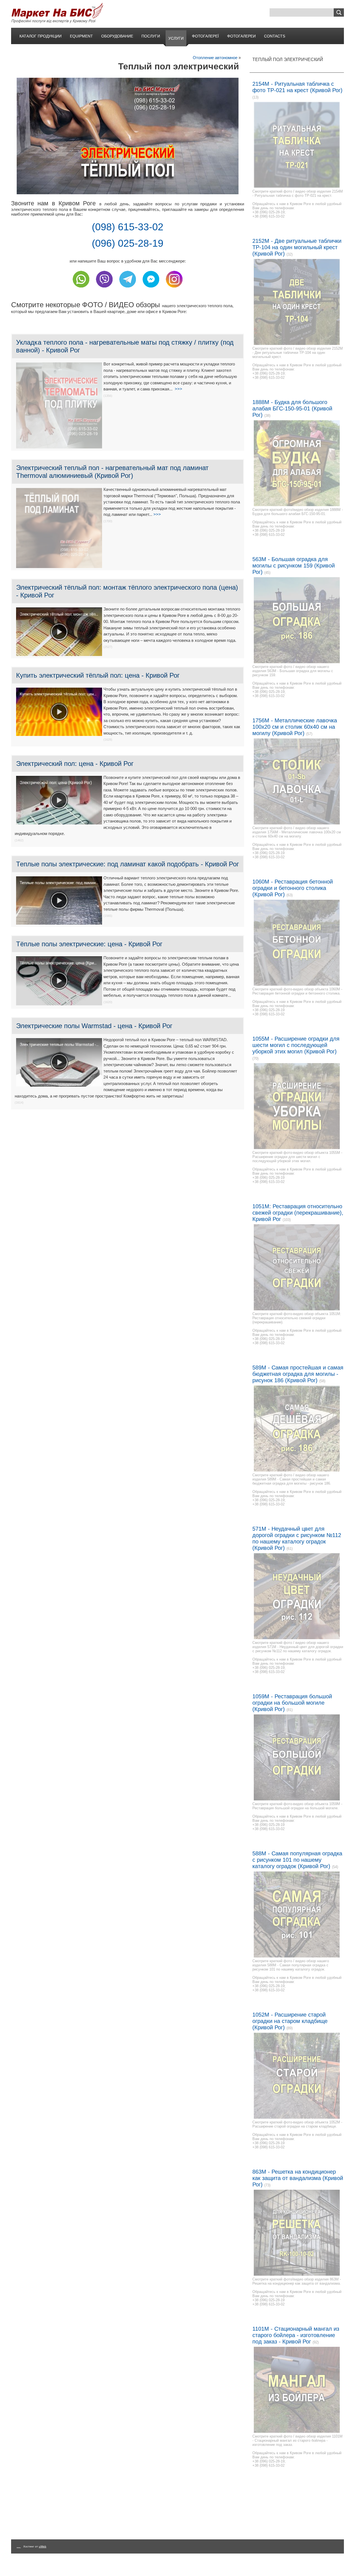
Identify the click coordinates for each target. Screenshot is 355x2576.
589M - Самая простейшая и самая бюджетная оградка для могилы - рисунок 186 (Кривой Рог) (298, 1374)
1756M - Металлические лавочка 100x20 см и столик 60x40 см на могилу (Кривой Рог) (295, 727)
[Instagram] (174, 289)
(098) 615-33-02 (128, 227)
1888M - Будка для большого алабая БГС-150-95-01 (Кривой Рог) (292, 408)
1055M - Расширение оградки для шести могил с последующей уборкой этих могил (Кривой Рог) (296, 1045)
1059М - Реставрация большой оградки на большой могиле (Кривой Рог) (292, 1703)
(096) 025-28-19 (128, 243)
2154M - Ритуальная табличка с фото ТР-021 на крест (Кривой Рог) (297, 87)
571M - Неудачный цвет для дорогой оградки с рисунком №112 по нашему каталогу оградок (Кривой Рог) (297, 1538)
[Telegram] (128, 289)
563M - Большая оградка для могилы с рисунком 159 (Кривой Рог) (294, 566)
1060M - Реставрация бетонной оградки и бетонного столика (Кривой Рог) (293, 888)
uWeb (43, 2546)
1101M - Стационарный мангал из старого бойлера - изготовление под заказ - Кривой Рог (296, 2335)
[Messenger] (151, 289)
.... (19, 2546)
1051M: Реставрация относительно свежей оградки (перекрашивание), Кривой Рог (298, 1213)
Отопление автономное (215, 58)
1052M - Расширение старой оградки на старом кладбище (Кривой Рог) (290, 2021)
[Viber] (104, 289)
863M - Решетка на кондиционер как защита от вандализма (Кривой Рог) (298, 2178)
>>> (178, 389)
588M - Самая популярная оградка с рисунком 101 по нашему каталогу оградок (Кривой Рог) (297, 1860)
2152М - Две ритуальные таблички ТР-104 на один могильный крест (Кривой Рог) (297, 247)
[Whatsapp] (81, 289)
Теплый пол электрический (288, 60)
